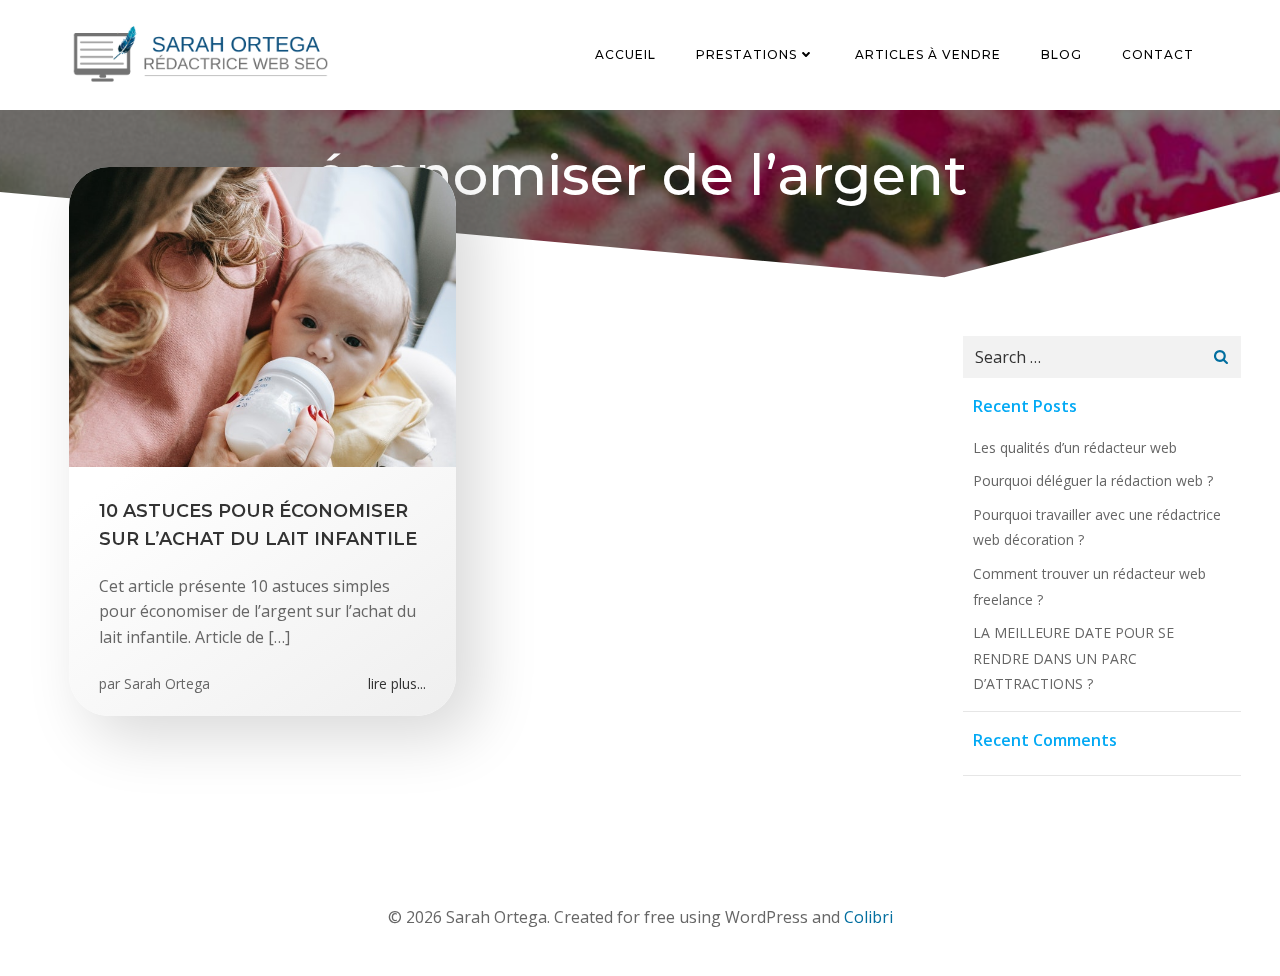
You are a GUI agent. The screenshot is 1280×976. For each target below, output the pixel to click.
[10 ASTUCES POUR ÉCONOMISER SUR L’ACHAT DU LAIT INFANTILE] (262, 315)
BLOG (1061, 54)
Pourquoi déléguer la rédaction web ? (1093, 480)
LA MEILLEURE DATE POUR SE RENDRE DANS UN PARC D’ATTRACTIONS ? (1073, 658)
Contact (1158, 54)
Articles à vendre (928, 54)
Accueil (625, 54)
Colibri (868, 917)
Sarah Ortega (167, 683)
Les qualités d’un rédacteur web (1075, 447)
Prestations (746, 54)
